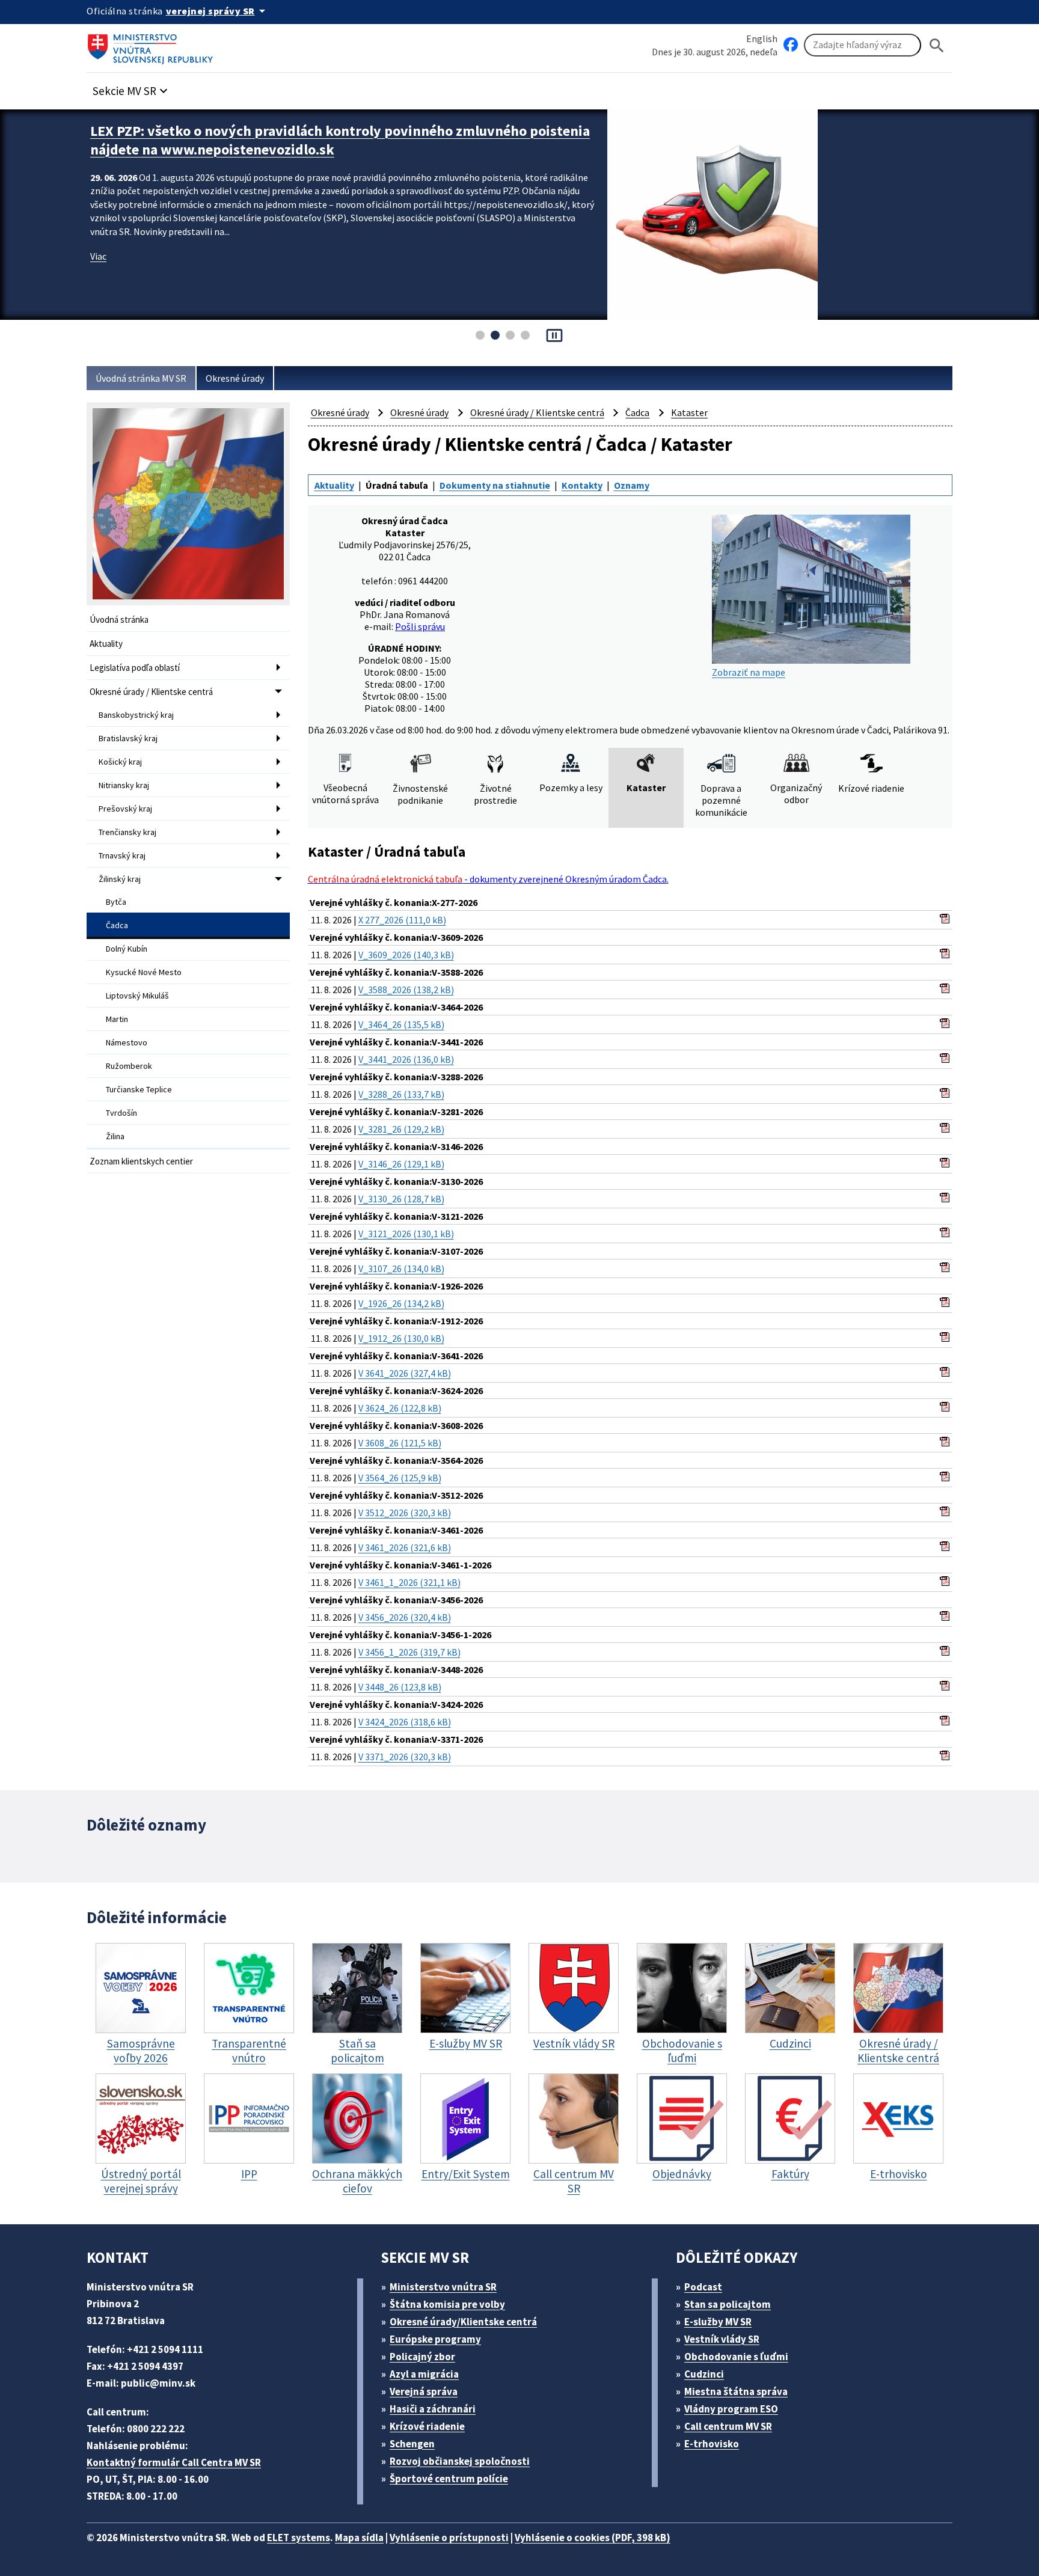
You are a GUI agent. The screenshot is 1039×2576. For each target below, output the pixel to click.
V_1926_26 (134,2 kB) (401, 1303)
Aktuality (106, 644)
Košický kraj (120, 762)
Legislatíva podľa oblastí (135, 668)
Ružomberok (129, 1066)
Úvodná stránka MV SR (141, 378)
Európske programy (435, 2339)
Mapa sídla (359, 2538)
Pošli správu (420, 626)
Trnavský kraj (122, 855)
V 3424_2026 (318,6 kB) (405, 1722)
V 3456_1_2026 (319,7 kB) (409, 1652)
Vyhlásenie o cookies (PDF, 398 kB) (593, 2538)
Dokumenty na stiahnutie (495, 485)
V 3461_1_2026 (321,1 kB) (409, 1582)
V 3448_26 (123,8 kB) (400, 1687)
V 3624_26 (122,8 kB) (400, 1408)
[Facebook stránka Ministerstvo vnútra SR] (791, 45)
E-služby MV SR (718, 2322)
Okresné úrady (235, 378)
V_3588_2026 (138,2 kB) (406, 990)
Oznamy (632, 485)
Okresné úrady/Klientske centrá (463, 2322)
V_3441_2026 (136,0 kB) (406, 1059)
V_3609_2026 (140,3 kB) (406, 955)
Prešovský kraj (125, 809)
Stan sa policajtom (728, 2304)
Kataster (689, 412)
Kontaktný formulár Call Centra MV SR (174, 2462)
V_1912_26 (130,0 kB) (401, 1338)
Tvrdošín (121, 1113)
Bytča (116, 902)
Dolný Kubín (127, 949)
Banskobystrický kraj (136, 715)
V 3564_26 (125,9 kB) (400, 1478)
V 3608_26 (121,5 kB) (400, 1443)
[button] (132, 87)
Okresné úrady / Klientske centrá (151, 692)
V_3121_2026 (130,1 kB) (406, 1234)
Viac (98, 256)
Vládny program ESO (731, 2409)
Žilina (115, 1136)
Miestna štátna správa (736, 2391)
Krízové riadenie (427, 2426)
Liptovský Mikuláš (137, 996)
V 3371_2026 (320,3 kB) (405, 1757)
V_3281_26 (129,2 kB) (401, 1129)
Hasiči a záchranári (433, 2409)
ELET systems (299, 2538)
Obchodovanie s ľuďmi (736, 2357)
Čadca (117, 925)
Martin (117, 1019)
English (762, 38)
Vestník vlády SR (722, 2339)
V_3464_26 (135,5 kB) (401, 1024)
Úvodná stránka (119, 620)
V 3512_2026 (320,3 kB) (405, 1513)
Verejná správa (424, 2391)
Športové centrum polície (449, 2479)
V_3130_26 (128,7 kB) (401, 1199)
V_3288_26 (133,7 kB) (401, 1094)
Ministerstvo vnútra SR (443, 2287)
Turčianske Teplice (139, 1089)
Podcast (703, 2287)
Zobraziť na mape (749, 672)
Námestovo (127, 1042)
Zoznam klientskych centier (141, 1161)
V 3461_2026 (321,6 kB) (405, 1547)
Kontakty (582, 485)
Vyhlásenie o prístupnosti (449, 2538)
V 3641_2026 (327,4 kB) (405, 1373)
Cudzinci (704, 2374)
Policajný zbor (422, 2357)
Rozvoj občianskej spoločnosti (460, 2461)
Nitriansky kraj (124, 785)
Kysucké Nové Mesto (144, 972)
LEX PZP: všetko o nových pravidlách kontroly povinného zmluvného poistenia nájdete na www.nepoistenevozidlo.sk (340, 140)
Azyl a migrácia (424, 2374)
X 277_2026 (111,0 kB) (402, 920)
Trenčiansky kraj (127, 832)
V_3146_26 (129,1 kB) (401, 1164)
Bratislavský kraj (128, 738)
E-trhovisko (712, 2444)
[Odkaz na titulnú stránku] (153, 45)
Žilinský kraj (120, 879)
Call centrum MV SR (728, 2426)
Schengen (412, 2444)
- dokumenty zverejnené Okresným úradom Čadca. (488, 879)
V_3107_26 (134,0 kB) (401, 1268)
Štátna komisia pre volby (447, 2304)
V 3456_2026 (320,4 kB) (405, 1617)
